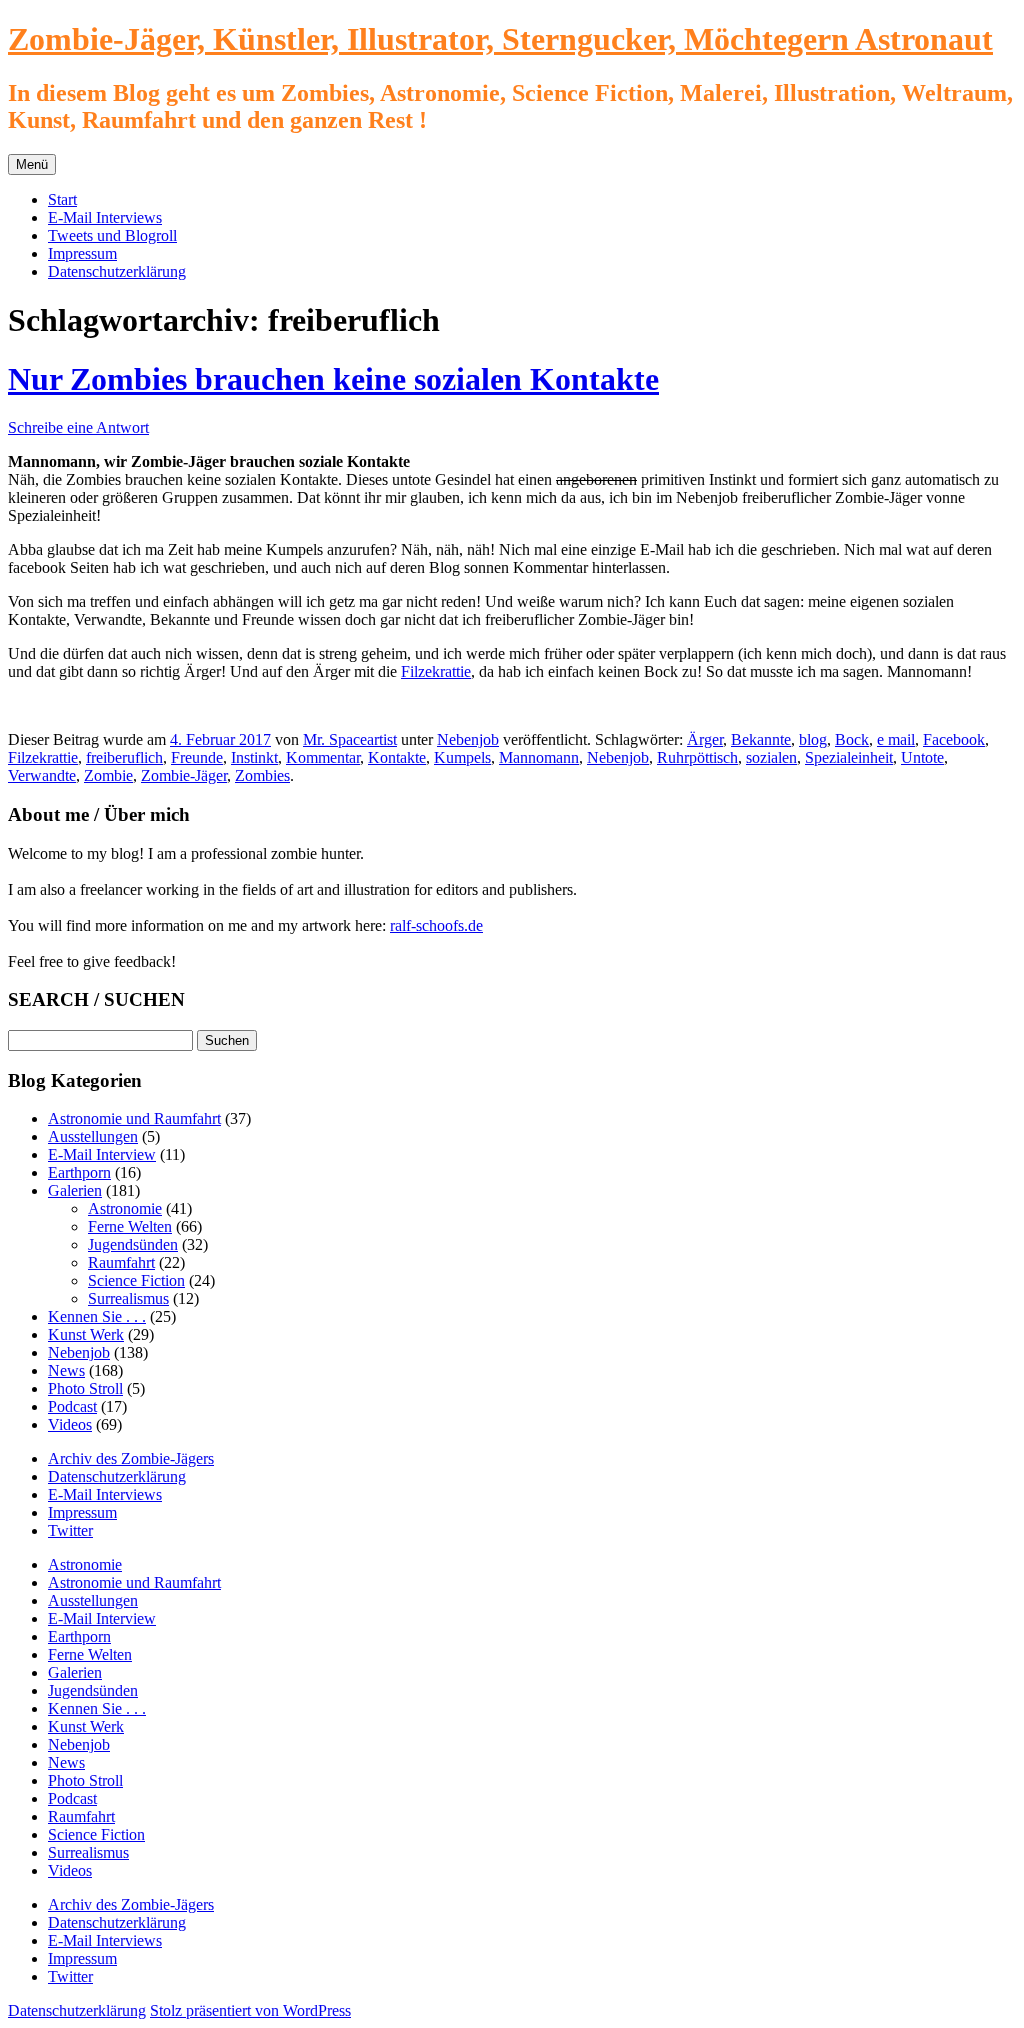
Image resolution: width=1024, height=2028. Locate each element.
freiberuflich (124, 757)
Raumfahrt (121, 1262)
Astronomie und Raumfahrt (134, 1118)
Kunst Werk (86, 1334)
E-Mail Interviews (105, 217)
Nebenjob (468, 739)
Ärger (705, 739)
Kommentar (323, 757)
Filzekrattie (436, 671)
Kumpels (462, 757)
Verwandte (42, 775)
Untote (922, 757)
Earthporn (79, 1172)
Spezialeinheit (849, 757)
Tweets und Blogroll (112, 235)
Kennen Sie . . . (97, 1316)
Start (62, 199)
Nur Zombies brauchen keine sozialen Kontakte (333, 379)
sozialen (771, 757)
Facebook (954, 739)
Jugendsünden (133, 1244)
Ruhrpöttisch (697, 757)
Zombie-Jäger (184, 775)
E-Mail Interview (102, 1154)
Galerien (75, 1190)
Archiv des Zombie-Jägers (131, 1458)
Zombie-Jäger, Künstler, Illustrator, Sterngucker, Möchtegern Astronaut (500, 39)
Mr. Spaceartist (350, 739)
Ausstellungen (93, 1136)
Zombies (262, 775)
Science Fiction (136, 1280)
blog (813, 739)
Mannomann (539, 757)
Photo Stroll (85, 1388)
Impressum (82, 253)
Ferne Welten (130, 1226)
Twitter (70, 1530)
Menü (32, 164)
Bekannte (761, 739)
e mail (896, 739)
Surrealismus (128, 1298)
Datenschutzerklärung (117, 271)
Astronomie (125, 1208)
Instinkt (254, 757)
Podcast (72, 1406)
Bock (852, 739)
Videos (70, 1424)
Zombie (108, 775)
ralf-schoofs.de (436, 925)
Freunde (197, 757)
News (66, 1370)
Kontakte (397, 757)
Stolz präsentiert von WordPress (250, 2010)
